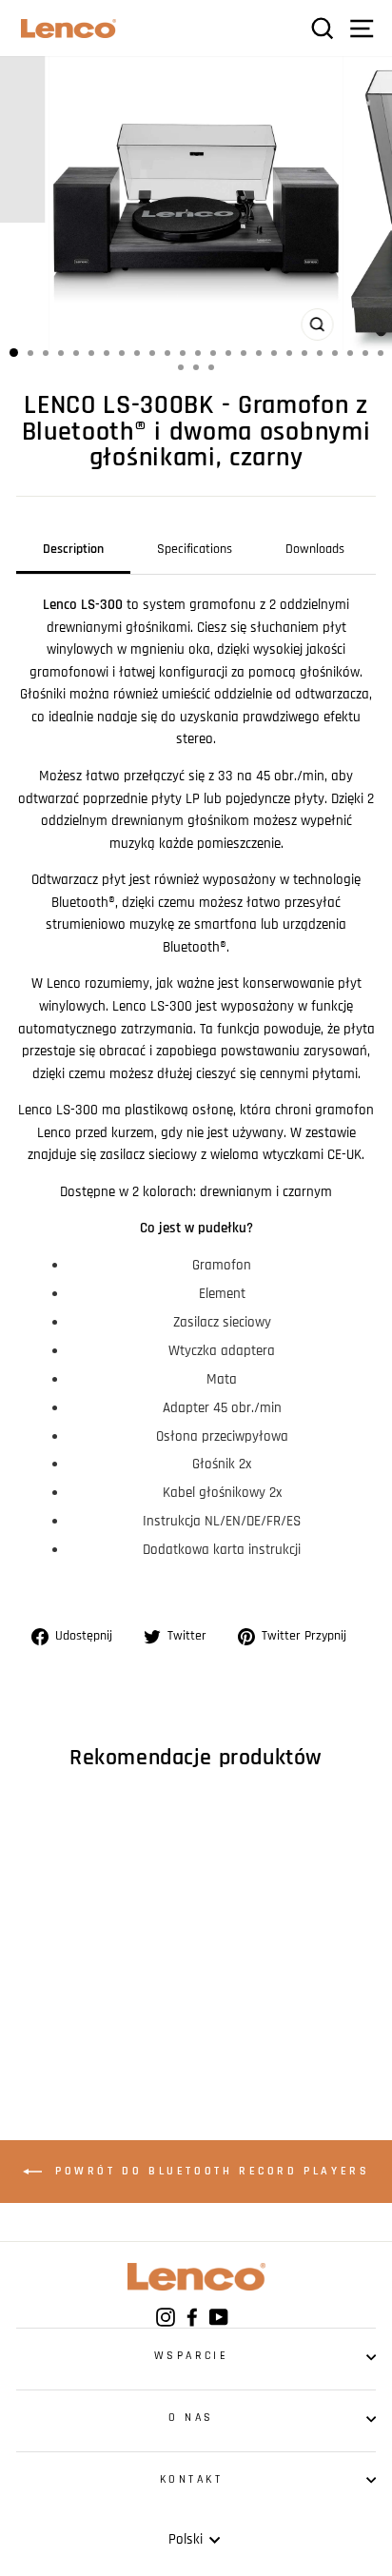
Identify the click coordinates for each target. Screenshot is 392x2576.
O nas (191, 2418)
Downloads (315, 549)
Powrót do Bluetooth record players (210, 2171)
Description (73, 549)
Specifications (195, 549)
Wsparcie (191, 2356)
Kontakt (192, 2479)
